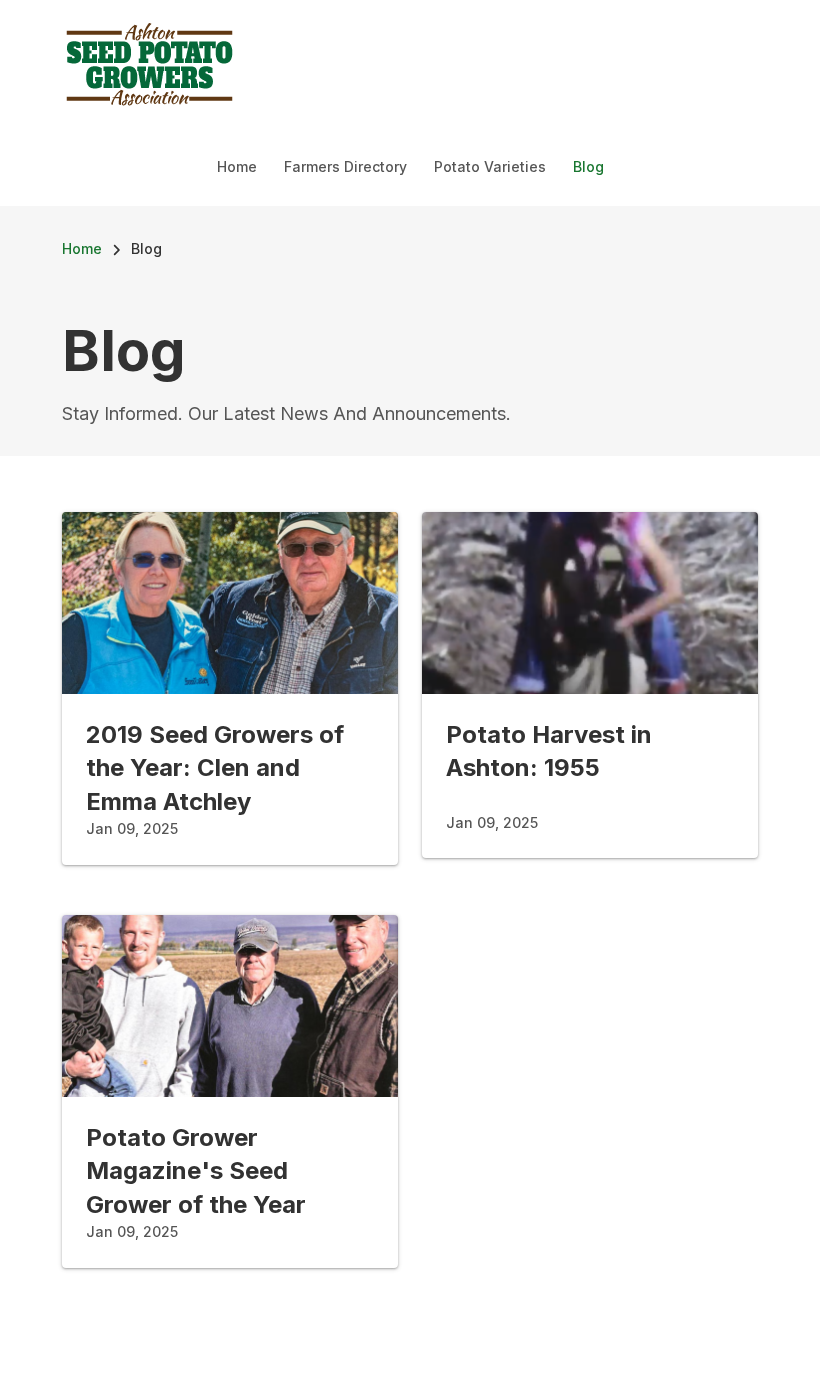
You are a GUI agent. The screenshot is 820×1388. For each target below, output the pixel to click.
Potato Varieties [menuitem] (490, 166)
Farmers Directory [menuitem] (345, 166)
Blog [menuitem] (588, 166)
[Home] (149, 62)
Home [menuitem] (237, 166)
